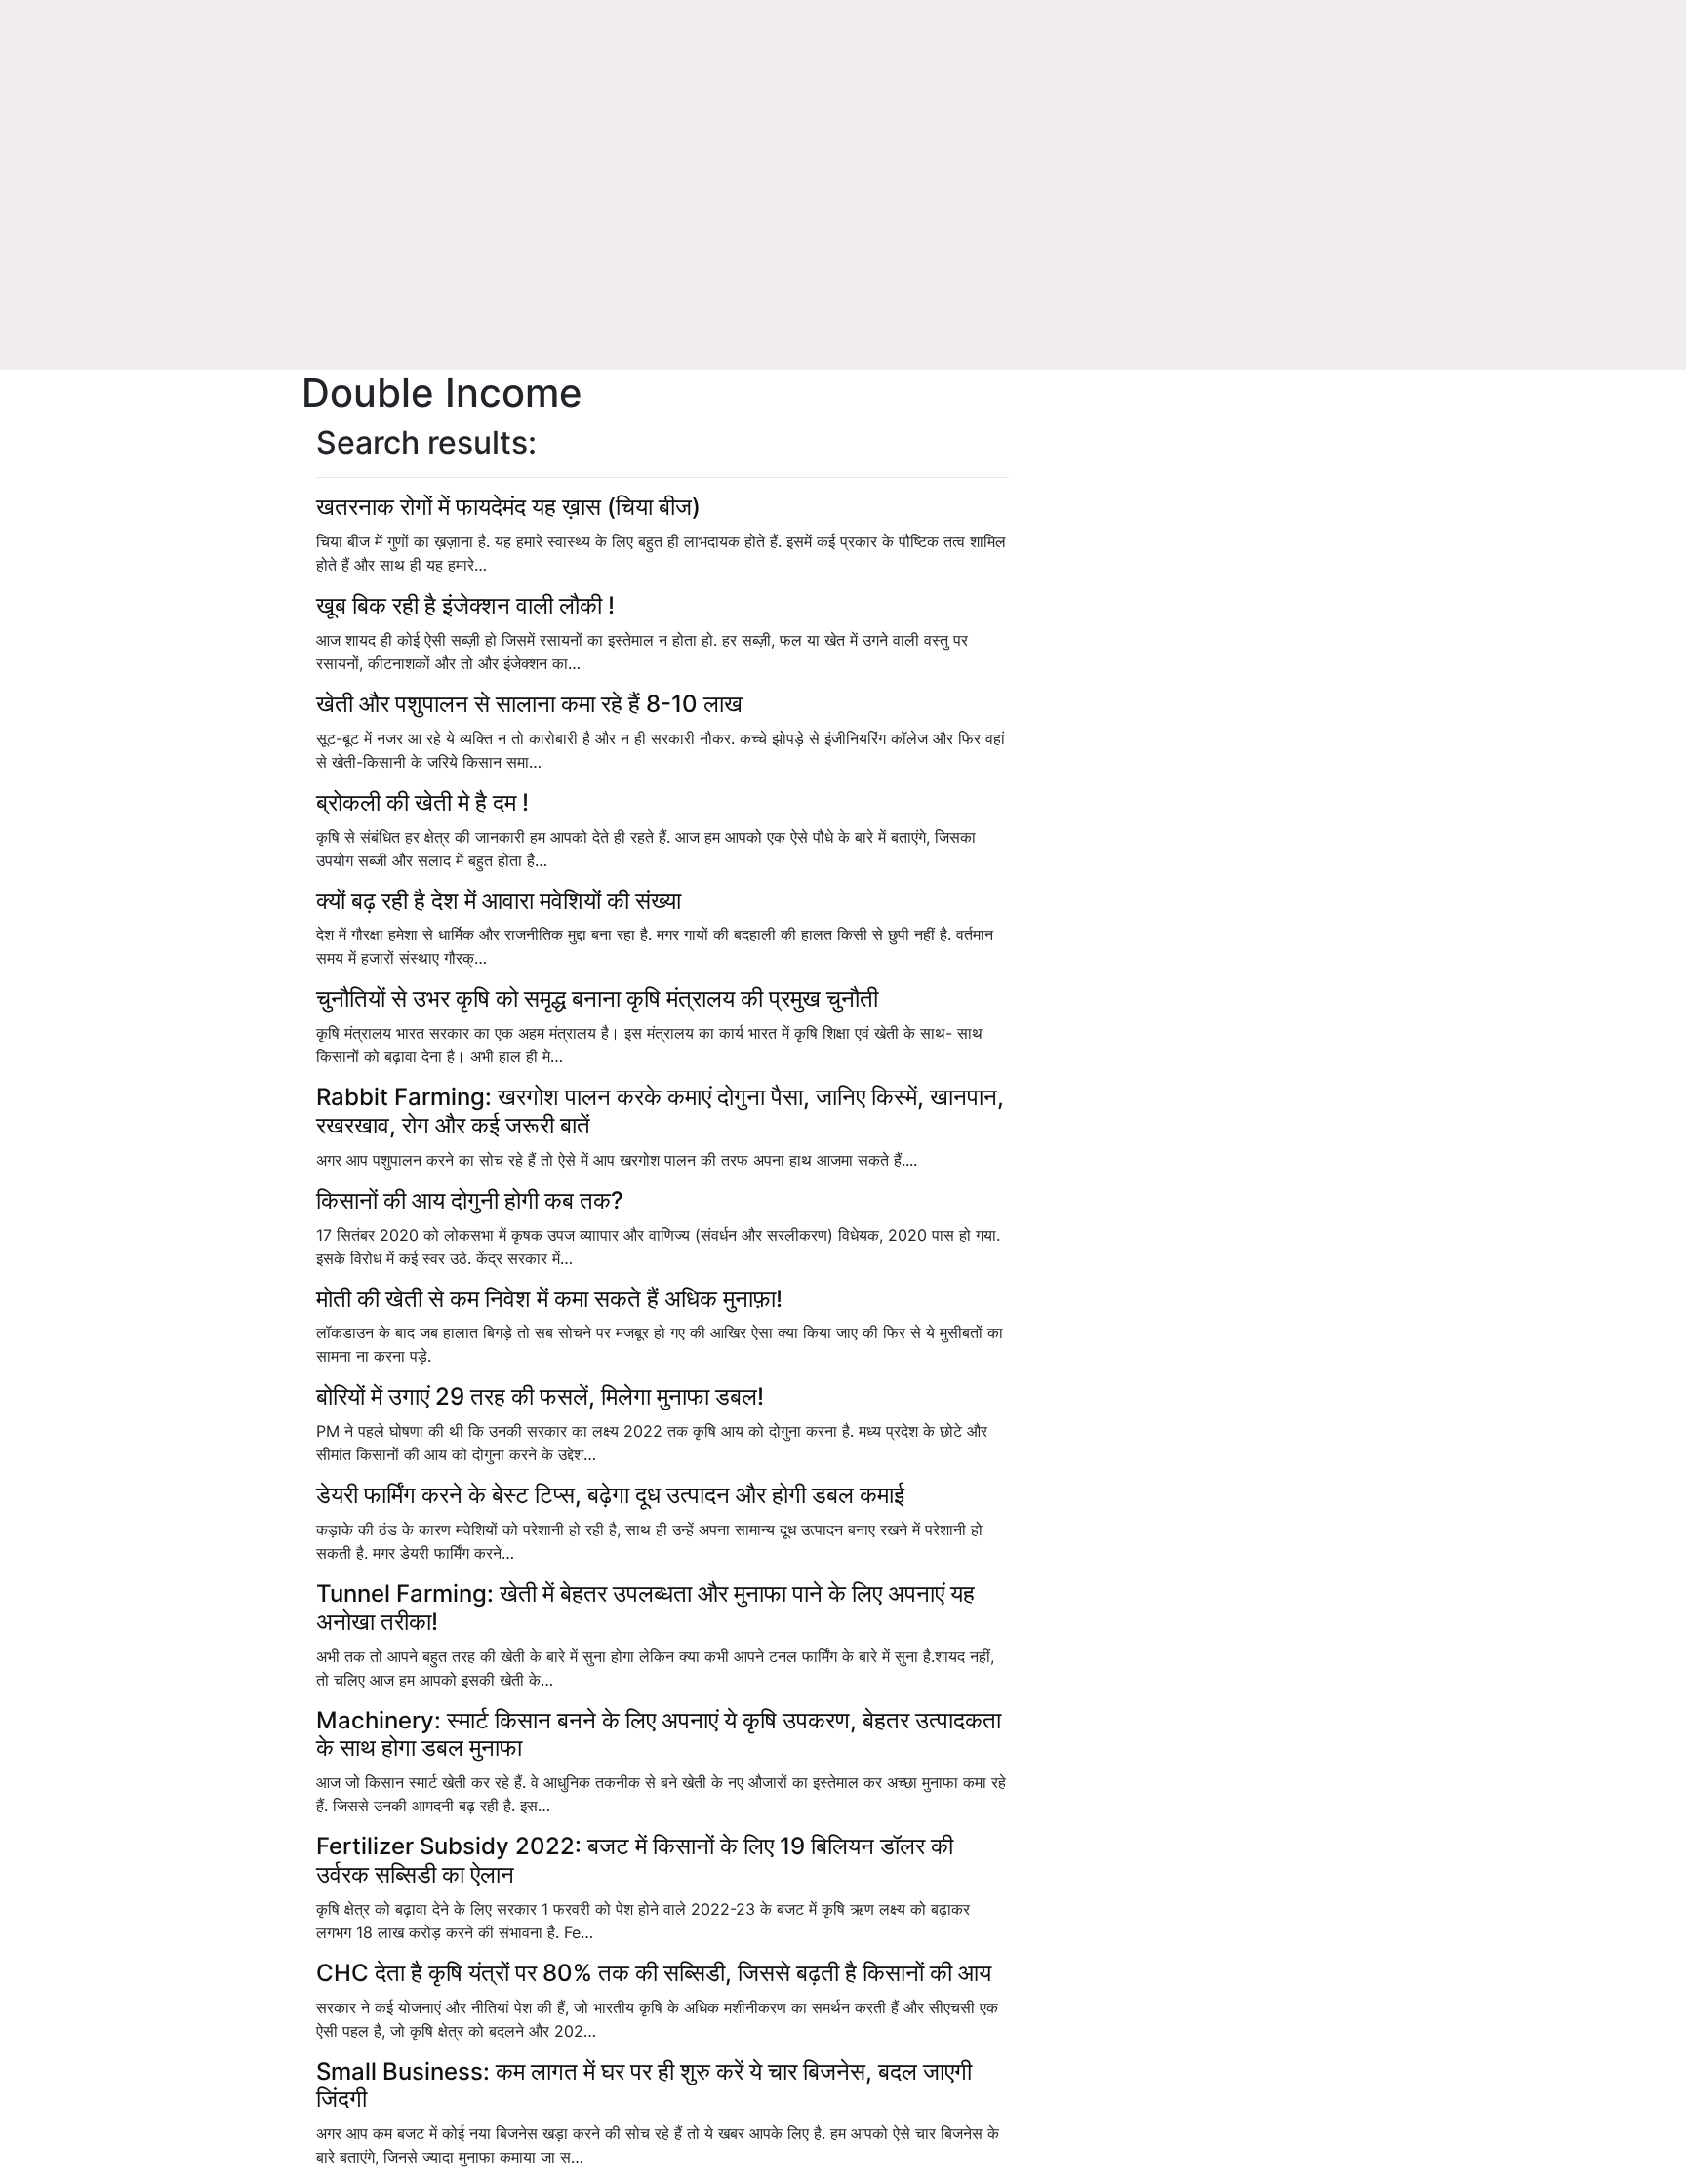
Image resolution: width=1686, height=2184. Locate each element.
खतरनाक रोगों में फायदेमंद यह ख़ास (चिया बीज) (508, 507)
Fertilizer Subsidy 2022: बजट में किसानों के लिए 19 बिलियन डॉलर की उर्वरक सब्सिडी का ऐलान (635, 1860)
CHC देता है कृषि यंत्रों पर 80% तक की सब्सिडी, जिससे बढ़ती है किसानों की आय (654, 1973)
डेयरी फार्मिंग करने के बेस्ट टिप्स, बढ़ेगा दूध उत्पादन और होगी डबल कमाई (610, 1495)
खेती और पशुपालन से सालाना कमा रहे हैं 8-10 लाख (529, 704)
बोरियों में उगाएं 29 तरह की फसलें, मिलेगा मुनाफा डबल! (540, 1396)
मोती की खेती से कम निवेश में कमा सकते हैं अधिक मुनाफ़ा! (549, 1299)
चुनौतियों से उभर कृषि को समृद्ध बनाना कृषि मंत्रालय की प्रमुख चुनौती (597, 998)
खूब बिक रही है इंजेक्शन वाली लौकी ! (465, 605)
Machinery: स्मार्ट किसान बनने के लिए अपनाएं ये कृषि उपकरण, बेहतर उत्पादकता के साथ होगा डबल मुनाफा (659, 1734)
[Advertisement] (843, 224)
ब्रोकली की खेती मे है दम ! (422, 802)
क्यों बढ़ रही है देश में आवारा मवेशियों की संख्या (499, 901)
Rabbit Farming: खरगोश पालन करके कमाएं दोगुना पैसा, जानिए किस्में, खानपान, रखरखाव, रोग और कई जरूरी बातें (660, 1111)
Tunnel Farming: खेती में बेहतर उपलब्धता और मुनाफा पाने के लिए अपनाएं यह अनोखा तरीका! (645, 1608)
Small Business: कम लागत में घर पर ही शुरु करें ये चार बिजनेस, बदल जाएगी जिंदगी (644, 2085)
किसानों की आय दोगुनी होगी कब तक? (470, 1200)
